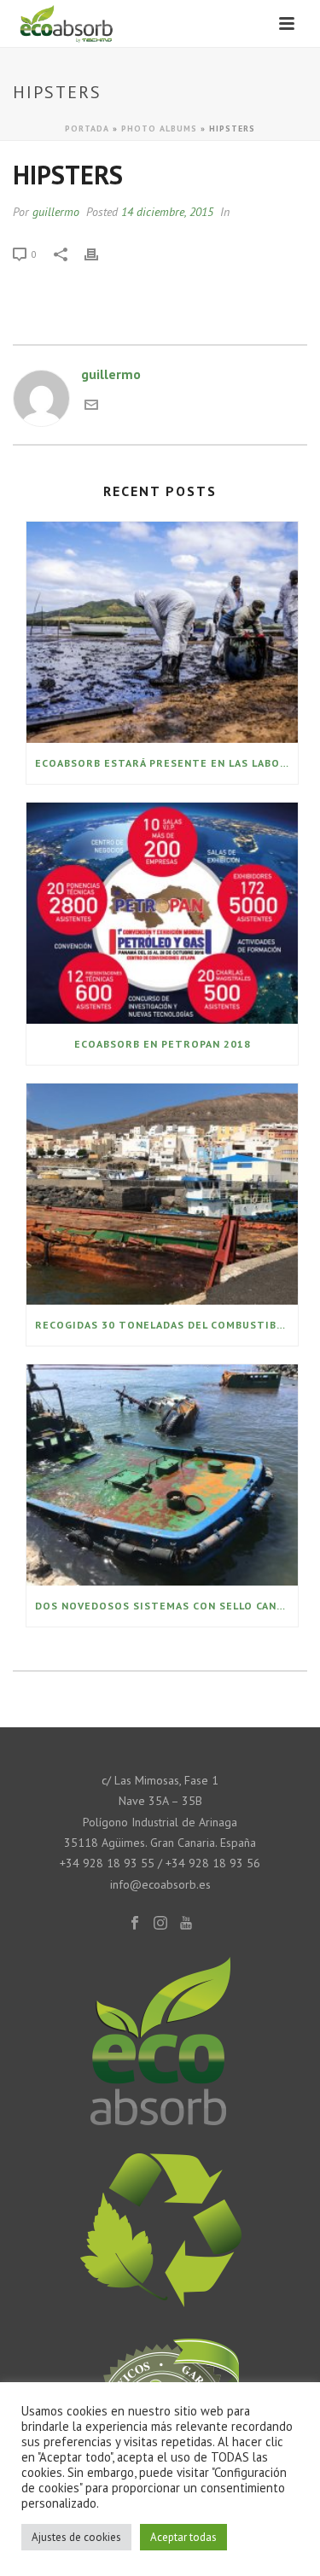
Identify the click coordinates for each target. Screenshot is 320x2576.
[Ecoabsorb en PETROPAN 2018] (162, 913)
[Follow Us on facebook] (135, 1924)
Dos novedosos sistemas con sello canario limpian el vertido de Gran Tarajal (166, 1606)
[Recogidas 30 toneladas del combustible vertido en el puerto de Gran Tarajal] (162, 1194)
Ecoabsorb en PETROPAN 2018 (163, 1044)
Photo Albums (159, 129)
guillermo (56, 212)
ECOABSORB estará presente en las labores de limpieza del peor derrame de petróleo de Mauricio (166, 763)
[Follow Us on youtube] (186, 1924)
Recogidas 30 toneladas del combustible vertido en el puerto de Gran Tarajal (166, 1325)
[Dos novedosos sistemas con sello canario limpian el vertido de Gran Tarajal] (162, 1475)
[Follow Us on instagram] (160, 1924)
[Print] (100, 254)
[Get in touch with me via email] (91, 406)
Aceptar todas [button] (183, 2537)
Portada (87, 129)
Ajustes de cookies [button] (76, 2537)
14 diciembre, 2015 (167, 212)
